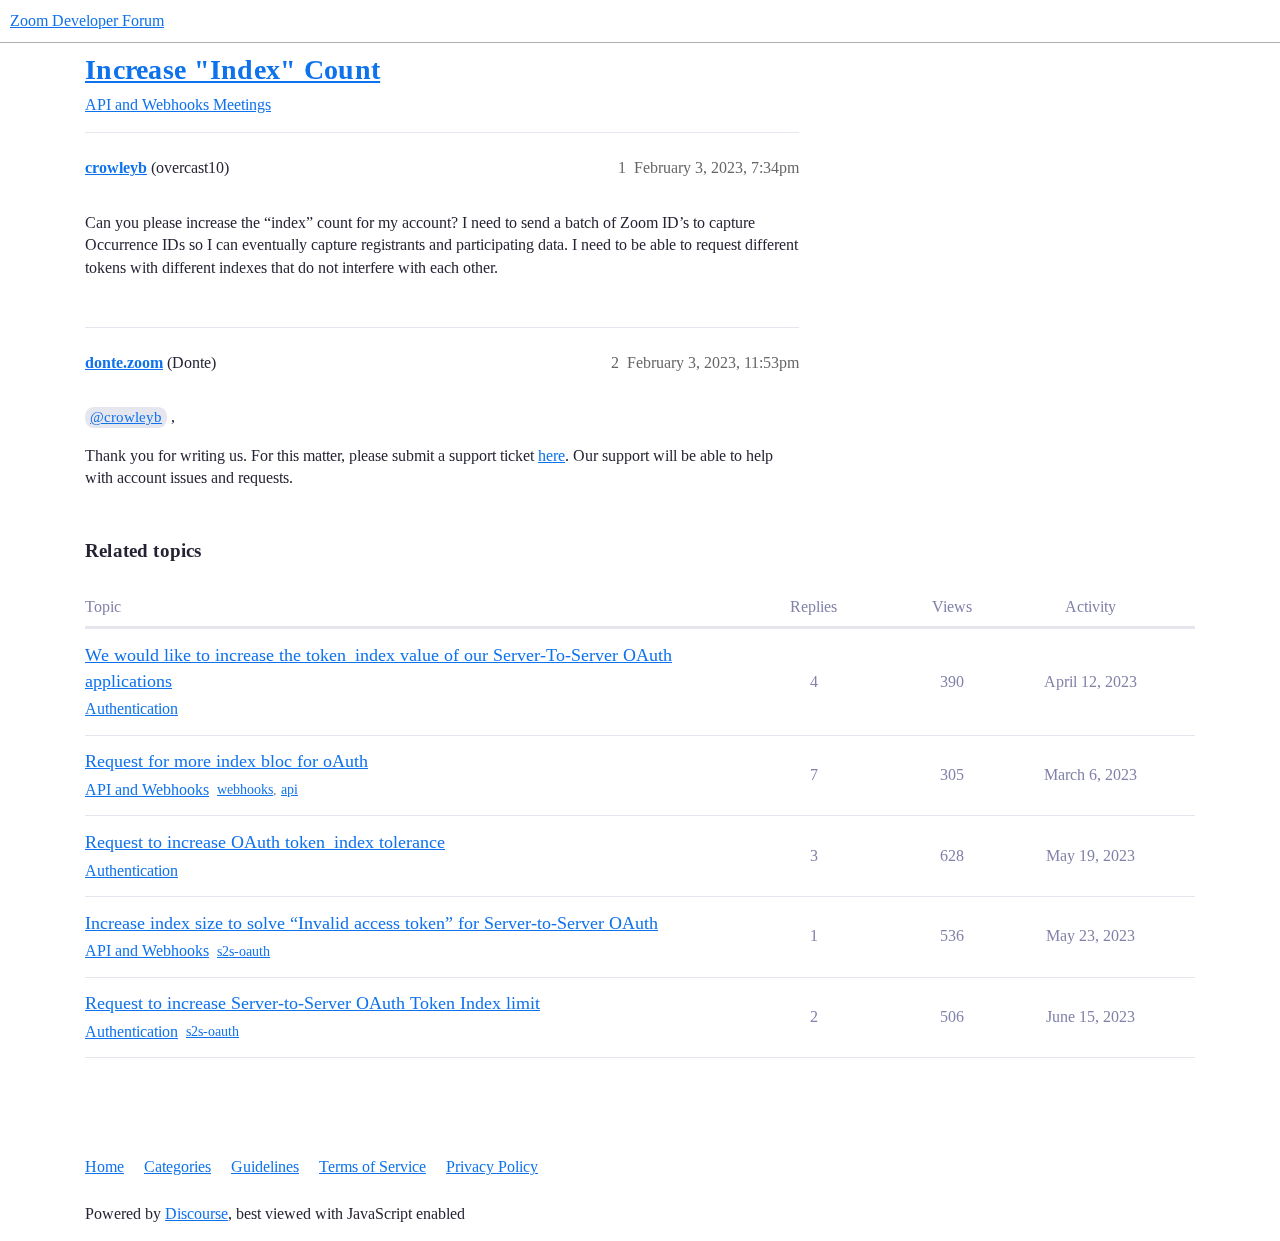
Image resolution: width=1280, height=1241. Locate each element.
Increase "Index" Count (232, 69)
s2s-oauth (243, 951)
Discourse (196, 1213)
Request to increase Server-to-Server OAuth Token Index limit (312, 1003)
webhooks (245, 789)
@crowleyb (126, 417)
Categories (177, 1166)
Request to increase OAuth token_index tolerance (265, 842)
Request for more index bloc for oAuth (226, 761)
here (551, 455)
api (289, 789)
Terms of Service (372, 1166)
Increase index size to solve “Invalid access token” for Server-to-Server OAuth (371, 923)
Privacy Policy (492, 1166)
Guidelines (265, 1166)
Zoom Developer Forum (87, 20)
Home (104, 1166)
